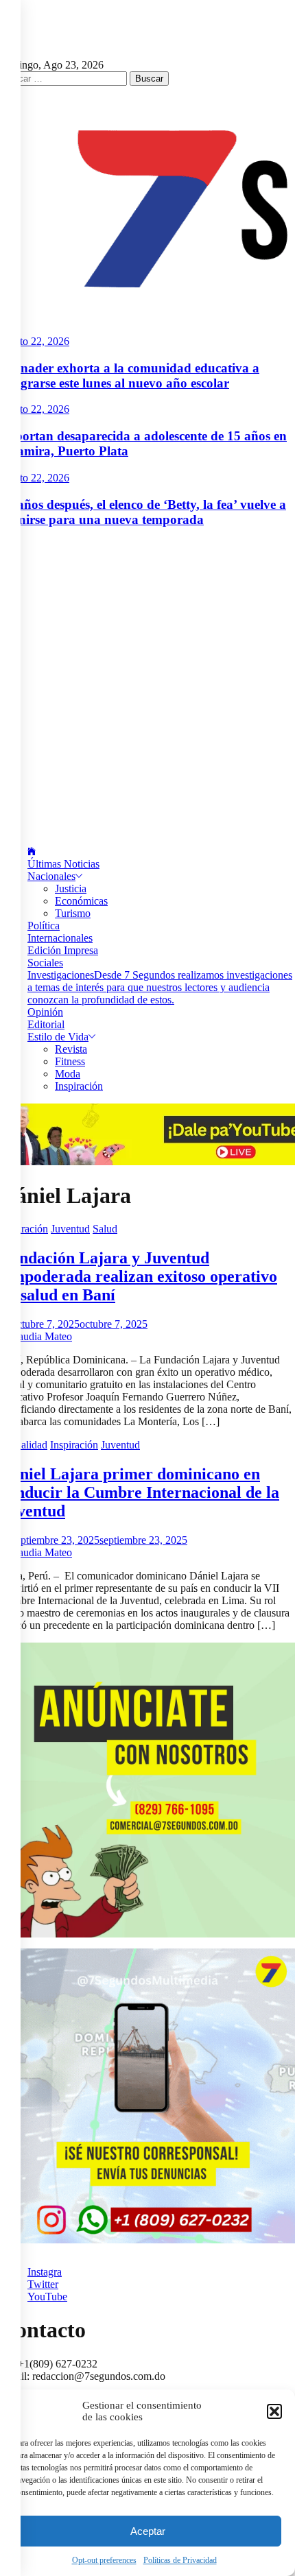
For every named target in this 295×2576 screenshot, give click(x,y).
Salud (105, 1229)
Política (44, 926)
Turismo (73, 913)
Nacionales (51, 876)
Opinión (45, 1012)
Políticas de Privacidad (180, 2560)
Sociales (45, 963)
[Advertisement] (147, 687)
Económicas (81, 901)
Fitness (70, 1061)
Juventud (70, 1229)
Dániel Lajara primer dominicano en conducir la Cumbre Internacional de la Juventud (140, 1492)
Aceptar (148, 2531)
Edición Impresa (63, 950)
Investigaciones (160, 987)
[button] (274, 2411)
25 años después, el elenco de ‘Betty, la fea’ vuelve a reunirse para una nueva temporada (143, 512)
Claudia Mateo (40, 1336)
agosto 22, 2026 (35, 341)
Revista (71, 1049)
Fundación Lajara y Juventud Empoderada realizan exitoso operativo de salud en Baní (139, 1276)
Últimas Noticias (63, 864)
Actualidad (24, 1445)
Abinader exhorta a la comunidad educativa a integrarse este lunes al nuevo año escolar (130, 375)
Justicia (71, 889)
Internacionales (60, 938)
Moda (68, 1074)
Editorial (46, 1024)
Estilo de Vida (58, 1037)
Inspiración (79, 1086)
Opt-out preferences (104, 2560)
